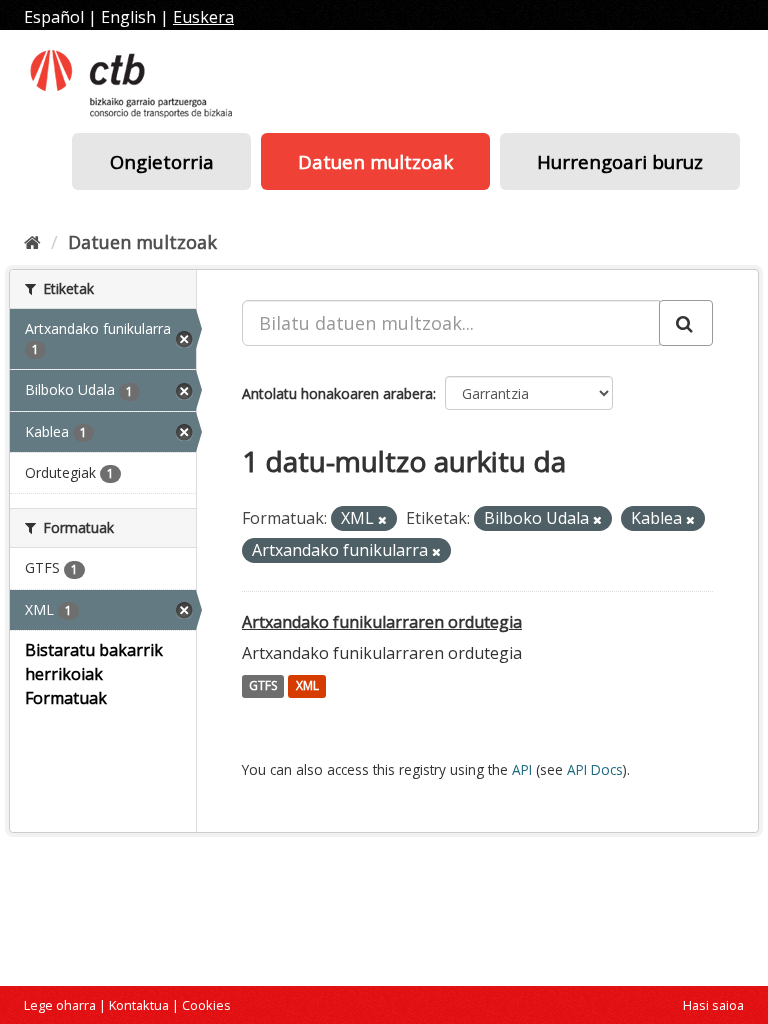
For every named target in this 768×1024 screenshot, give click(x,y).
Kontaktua (139, 1005)
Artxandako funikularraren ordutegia (382, 622)
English (128, 17)
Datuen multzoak (375, 161)
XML (307, 686)
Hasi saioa (713, 1005)
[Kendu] (382, 519)
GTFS (263, 686)
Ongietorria (162, 161)
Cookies (206, 1005)
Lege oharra (60, 1005)
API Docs (595, 769)
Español (54, 17)
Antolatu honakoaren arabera (337, 393)
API (522, 769)
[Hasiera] (32, 242)
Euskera (203, 17)
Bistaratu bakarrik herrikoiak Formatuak (94, 674)
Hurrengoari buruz (620, 161)
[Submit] (686, 323)
